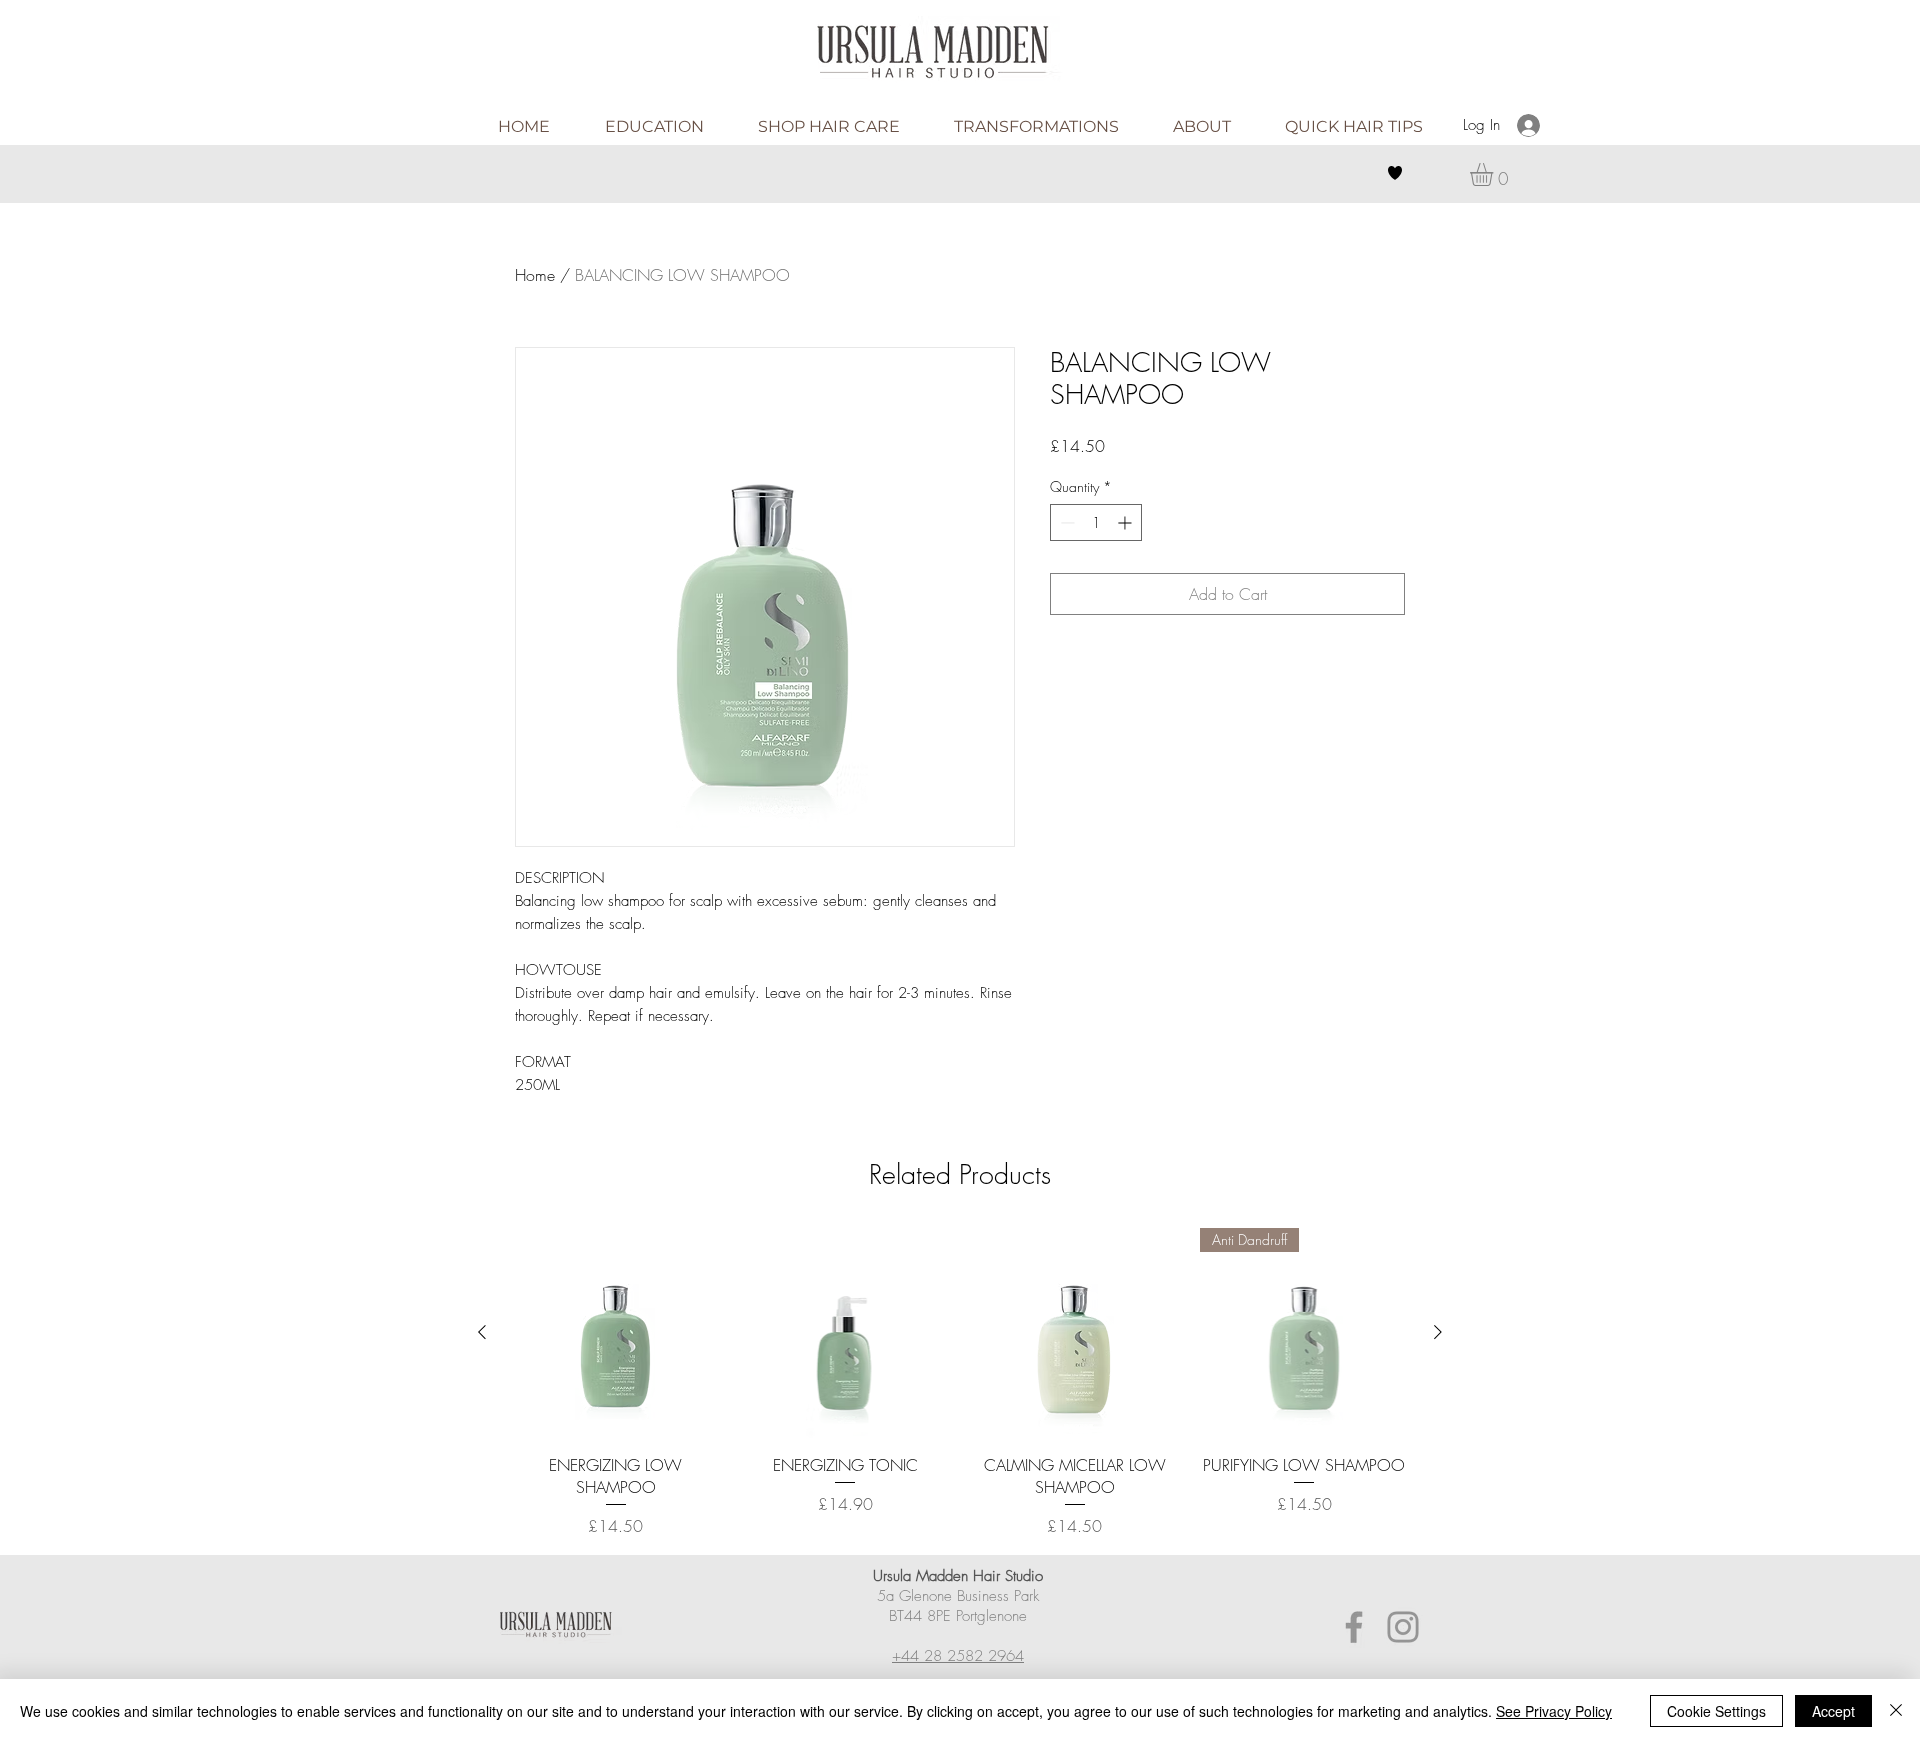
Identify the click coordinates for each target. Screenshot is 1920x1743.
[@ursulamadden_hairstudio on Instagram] (1403, 1627)
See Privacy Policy (1554, 1711)
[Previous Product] (482, 1332)
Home (535, 275)
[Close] (1896, 1711)
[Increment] (1126, 522)
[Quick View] (616, 1333)
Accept (1833, 1711)
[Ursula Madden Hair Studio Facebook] (1354, 1627)
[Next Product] (1438, 1332)
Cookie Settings (1716, 1711)
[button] (1495, 174)
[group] (960, 1383)
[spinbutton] (1096, 522)
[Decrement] (1065, 522)
